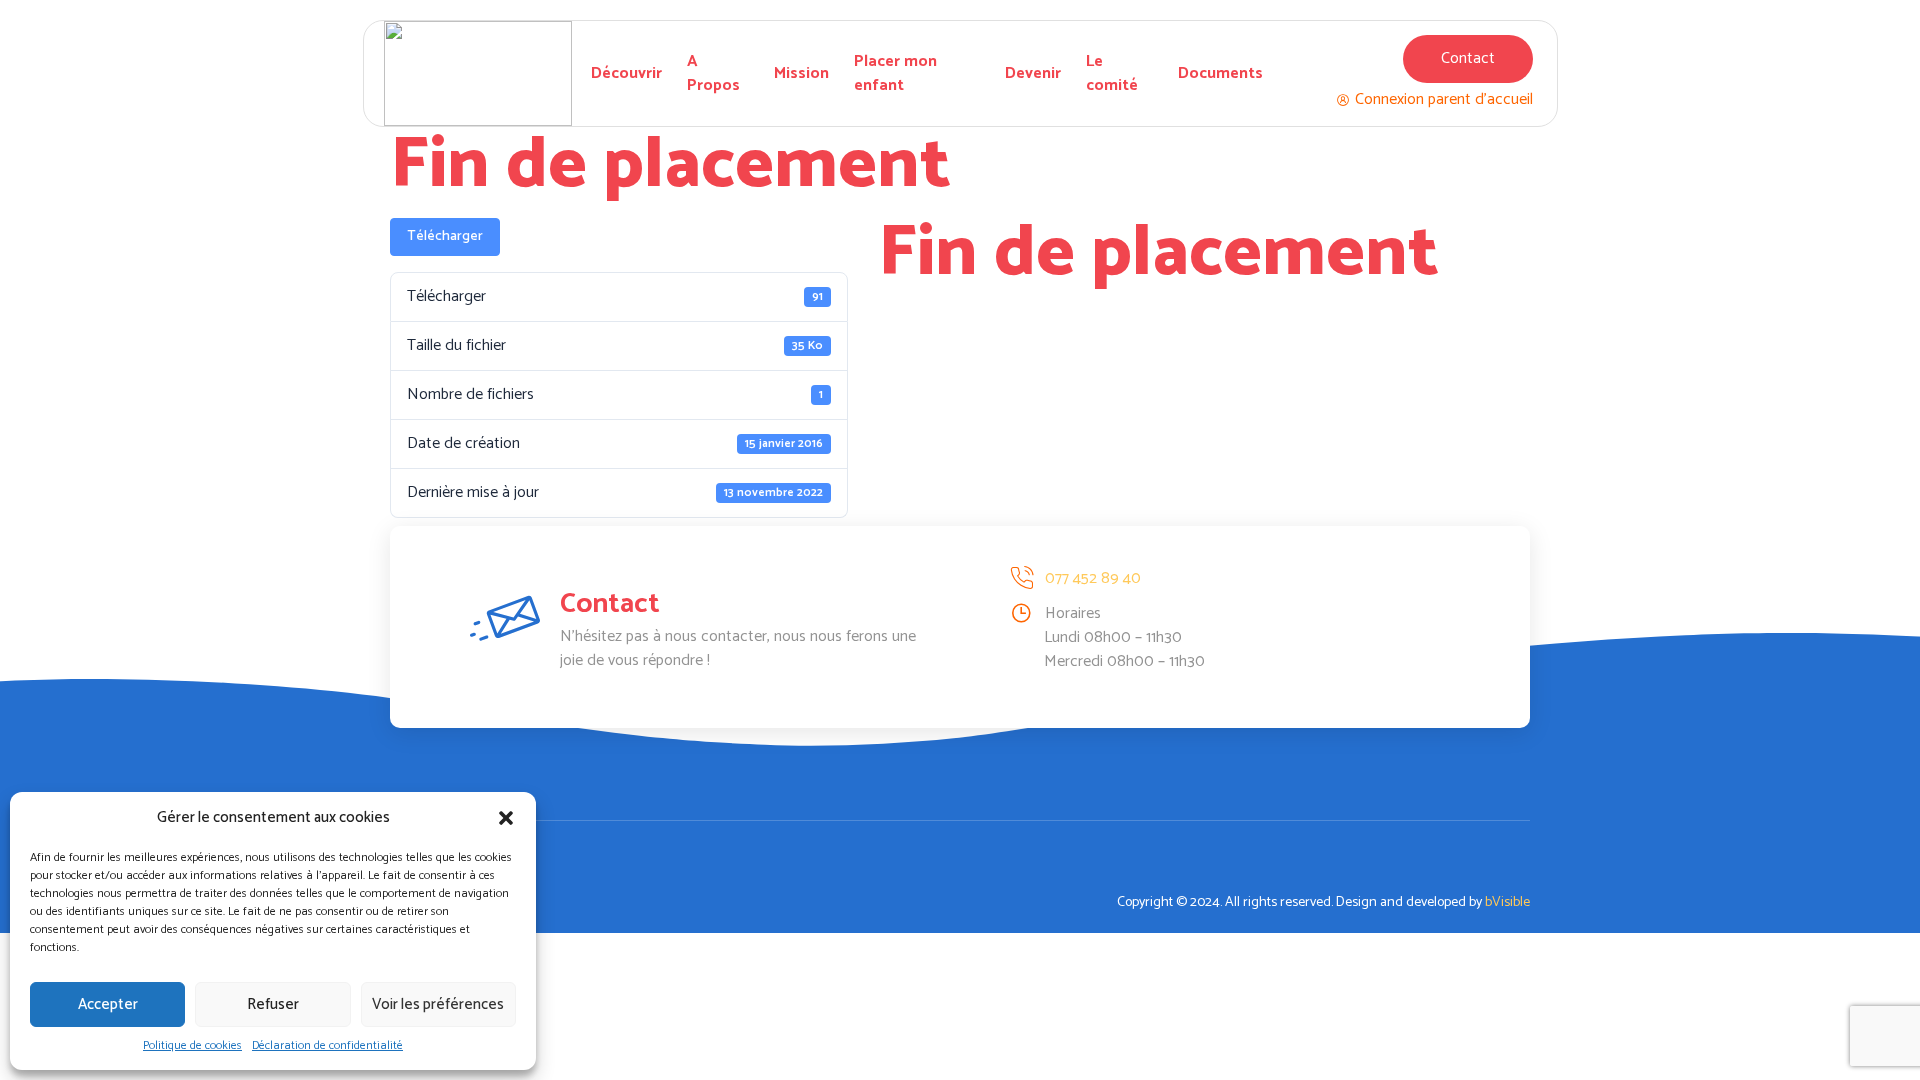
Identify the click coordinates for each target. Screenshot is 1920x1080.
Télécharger (445, 236)
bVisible (1507, 902)
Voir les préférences (438, 1004)
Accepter (108, 1004)
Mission (801, 73)
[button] (506, 818)
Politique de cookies (192, 1046)
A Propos (713, 74)
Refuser (273, 1004)
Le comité (1112, 74)
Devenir (1033, 73)
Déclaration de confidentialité (327, 1046)
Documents (1220, 73)
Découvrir (626, 73)
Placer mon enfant (895, 74)
